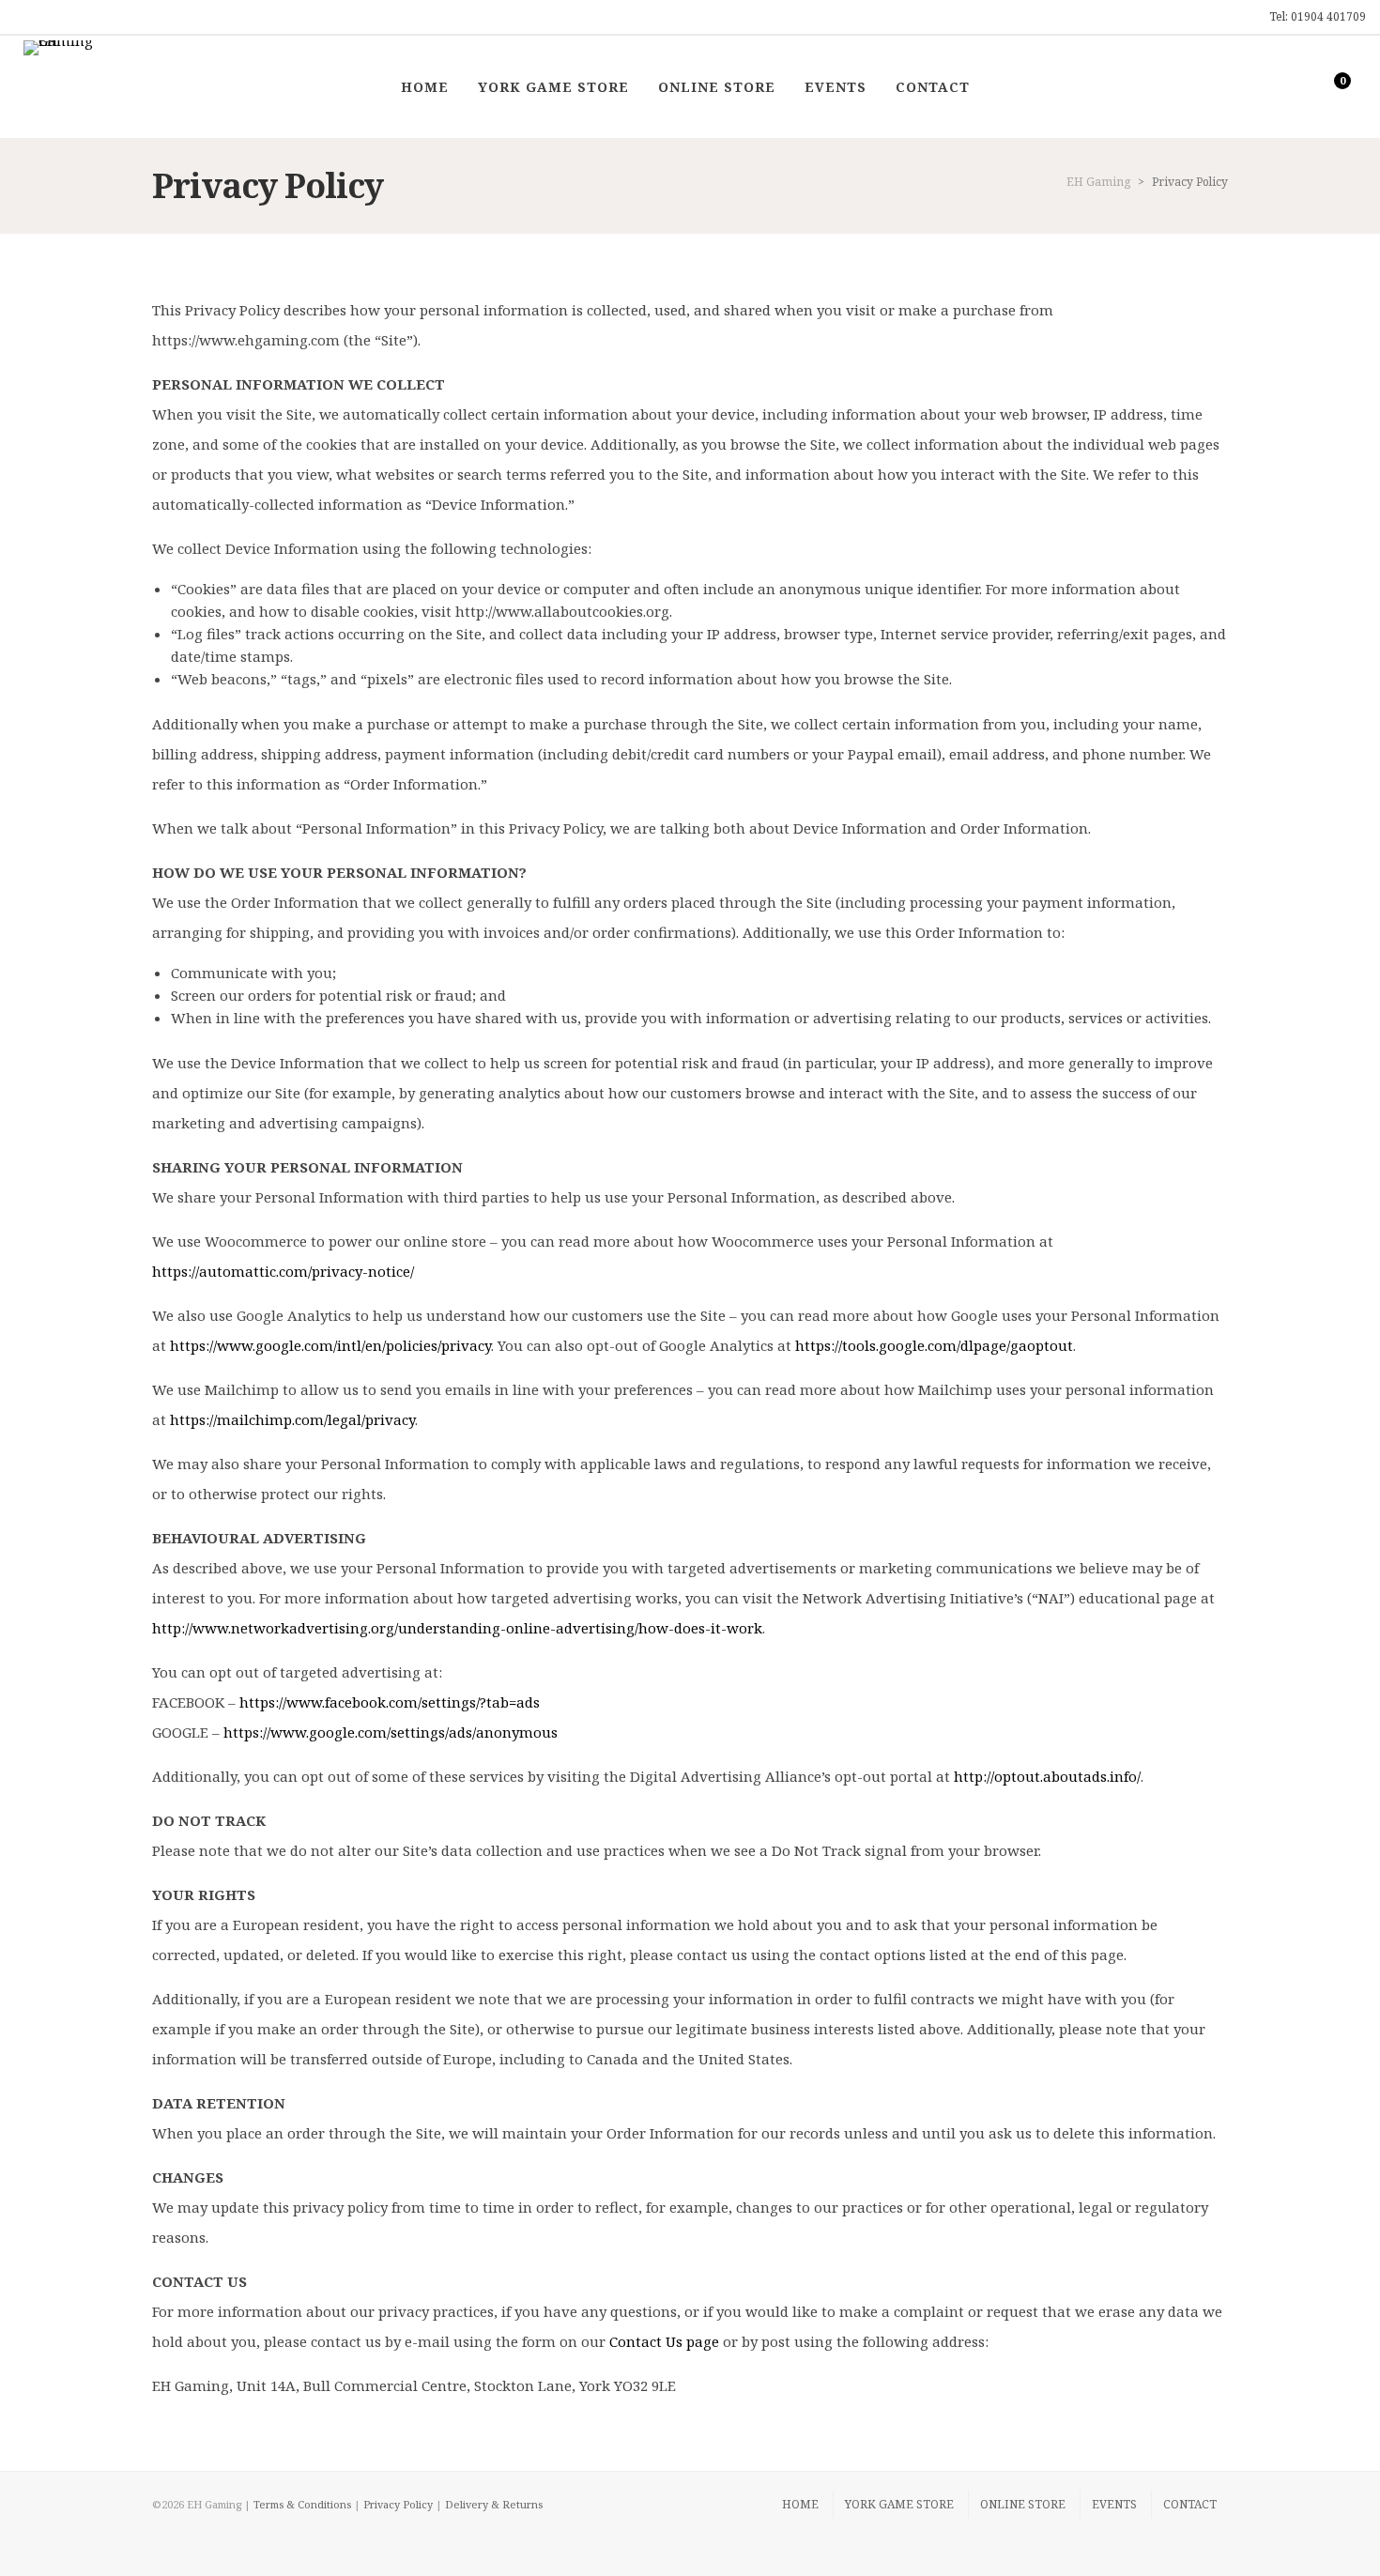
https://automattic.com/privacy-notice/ (283, 1271)
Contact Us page (664, 2341)
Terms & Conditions (302, 2504)
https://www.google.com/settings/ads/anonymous (391, 1732)
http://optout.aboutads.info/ (1047, 1776)
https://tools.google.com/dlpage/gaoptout (934, 1345)
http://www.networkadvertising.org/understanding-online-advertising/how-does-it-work (457, 1628)
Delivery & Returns (494, 2504)
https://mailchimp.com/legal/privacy (292, 1419)
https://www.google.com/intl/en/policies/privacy (330, 1345)
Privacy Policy (398, 2504)
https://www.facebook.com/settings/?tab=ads (390, 1702)
